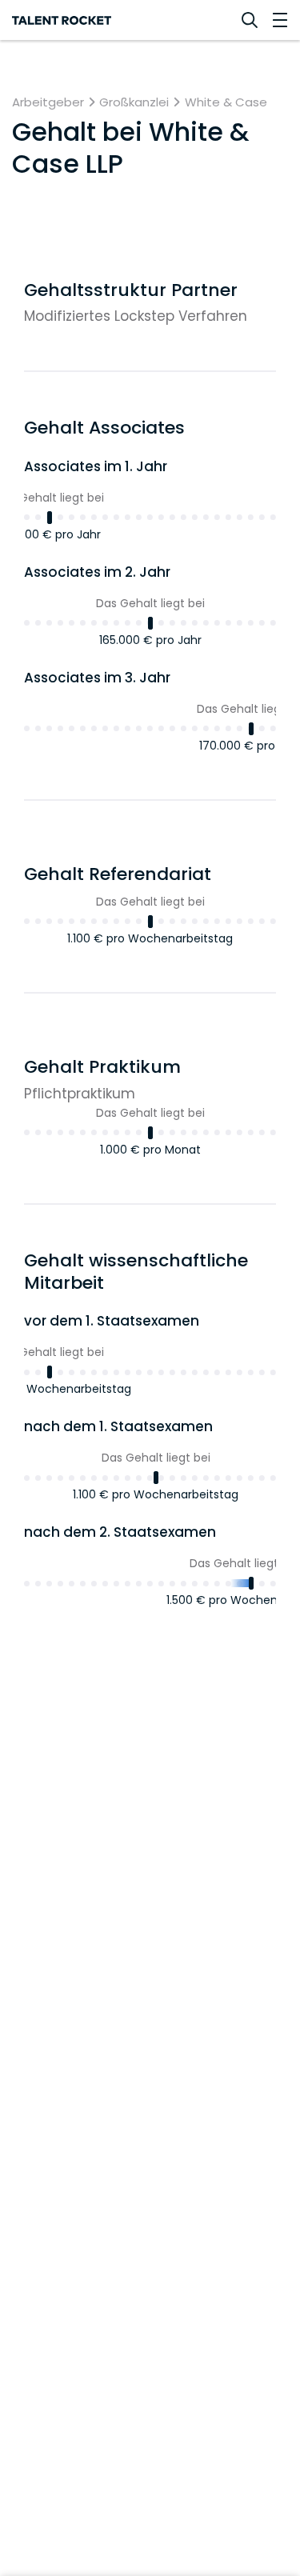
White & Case (226, 102)
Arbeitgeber (48, 102)
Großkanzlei (134, 102)
